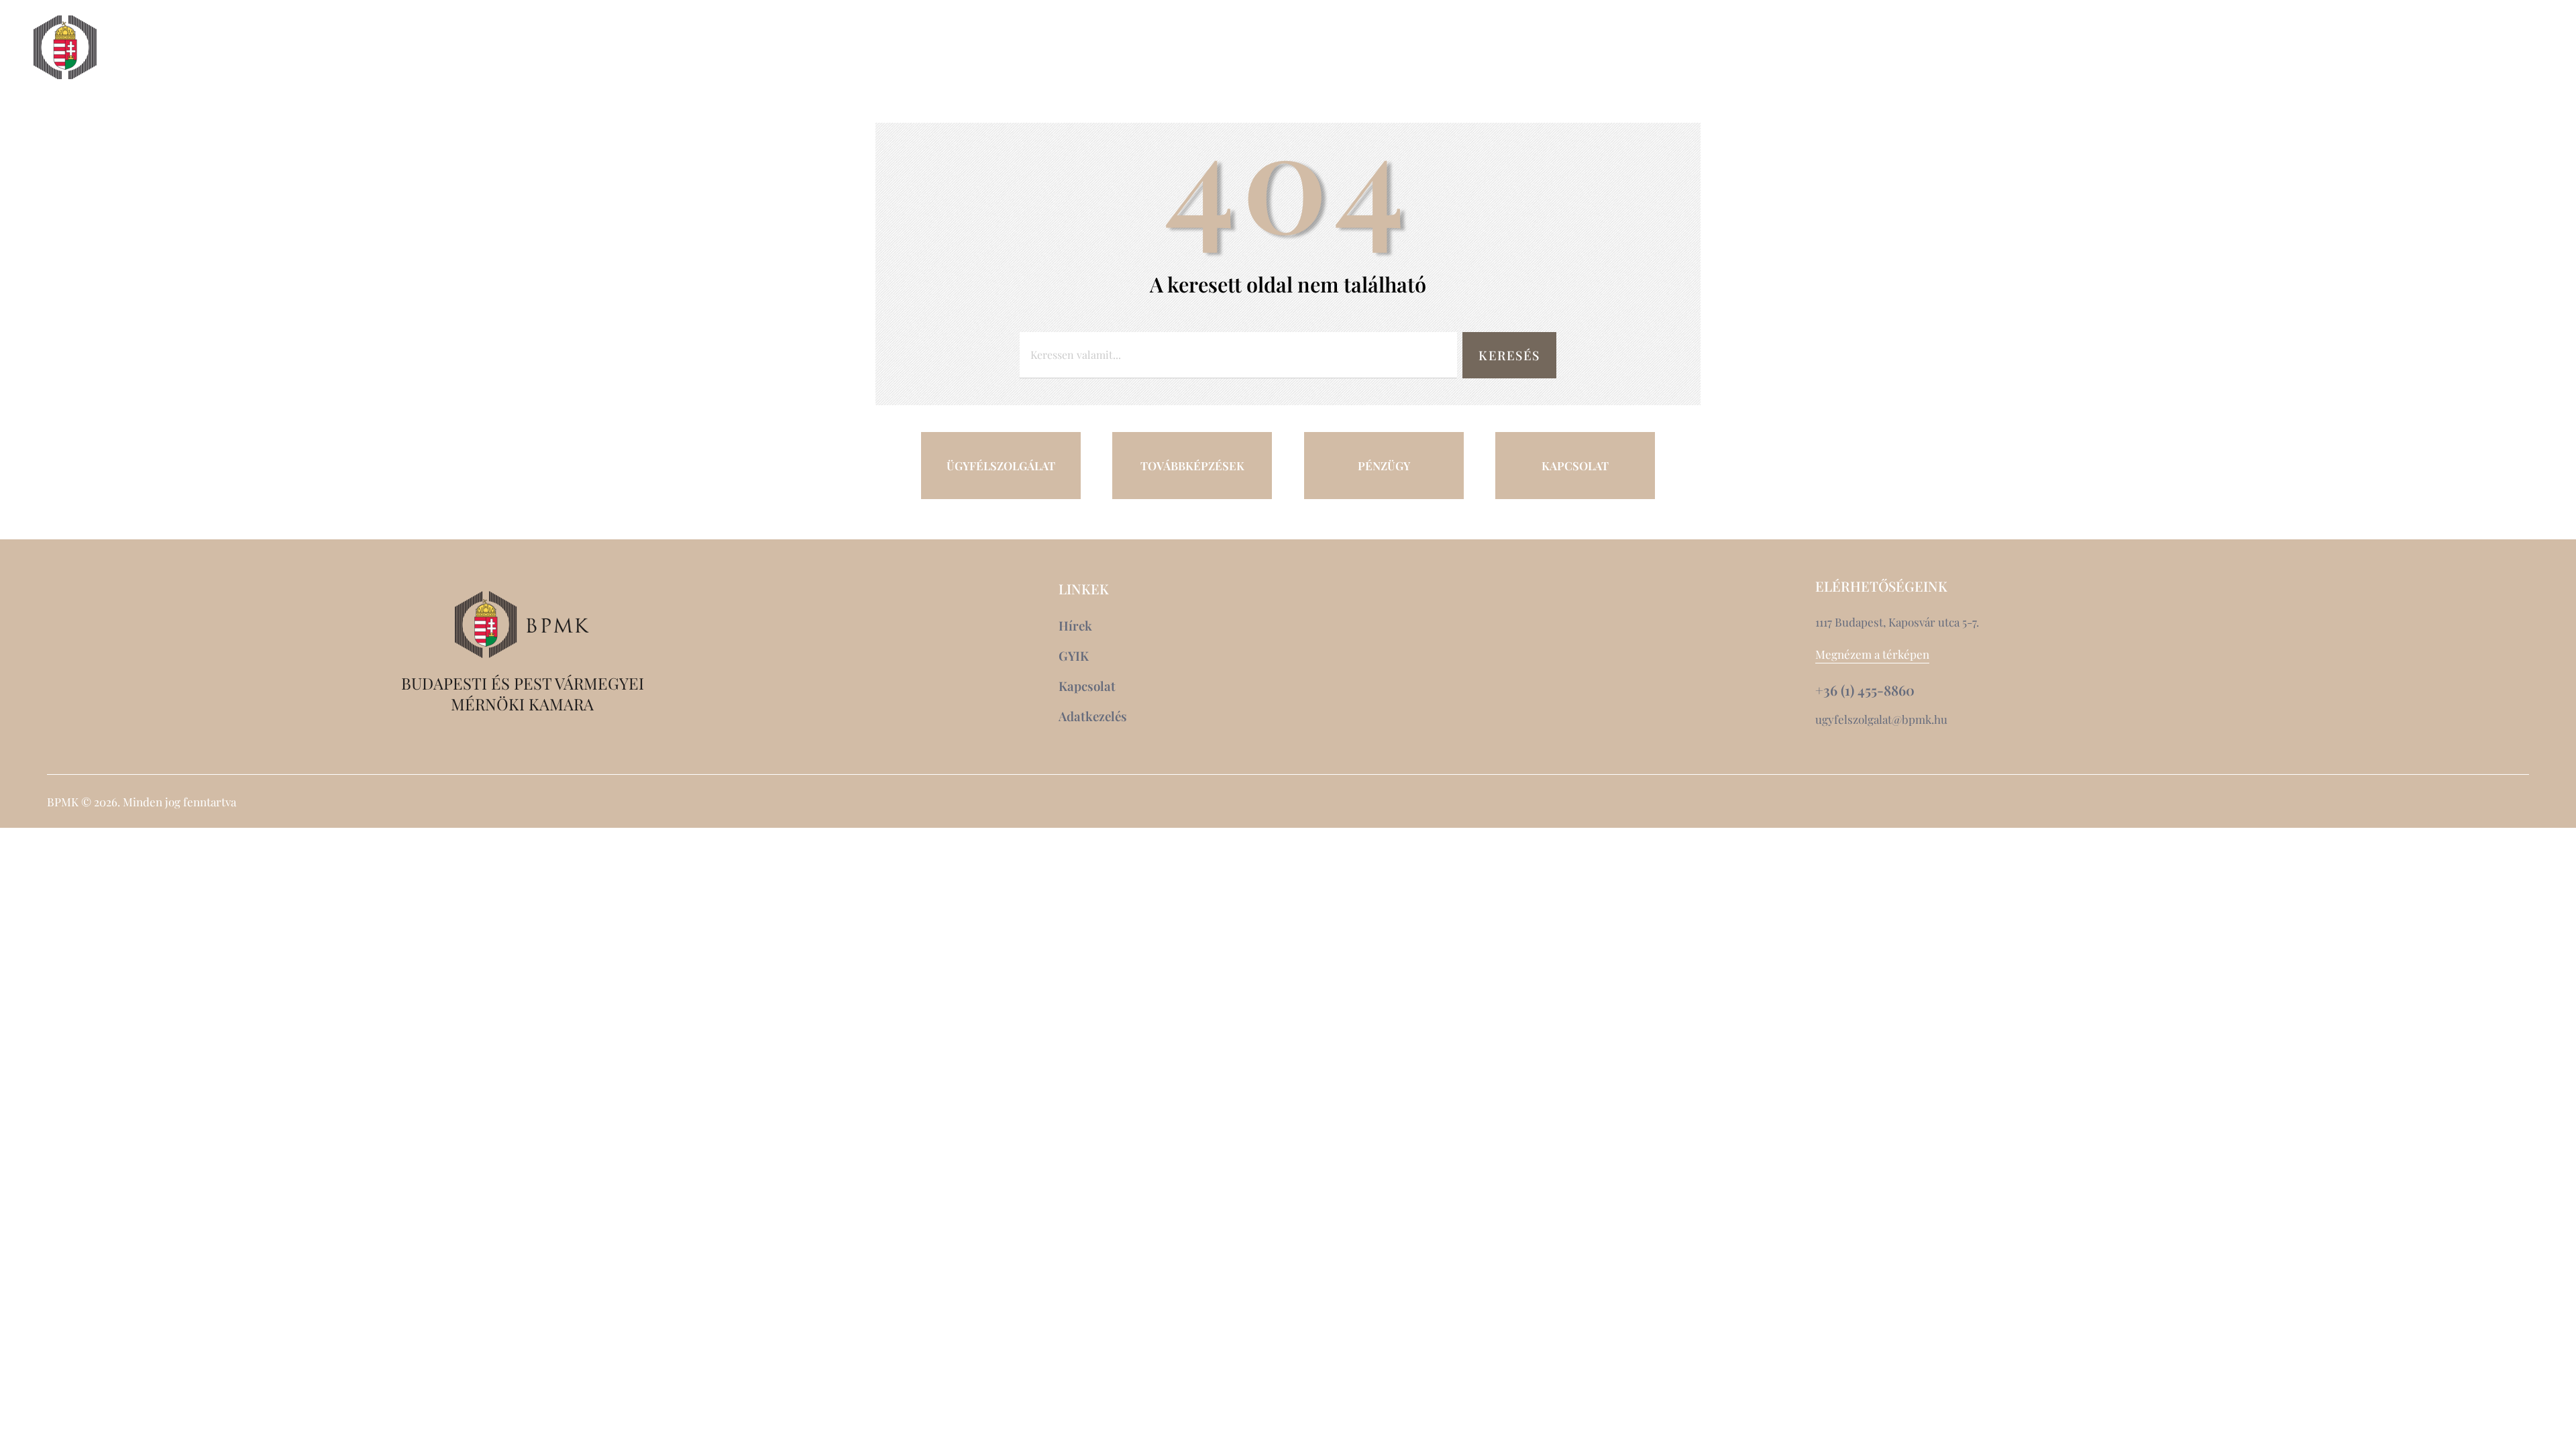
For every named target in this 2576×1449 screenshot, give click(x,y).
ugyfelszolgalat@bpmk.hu (1881, 719)
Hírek (2349, 48)
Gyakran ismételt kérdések (2416, 72)
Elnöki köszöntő (186, 48)
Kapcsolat (2429, 48)
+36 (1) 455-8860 (1865, 690)
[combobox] (1238, 355)
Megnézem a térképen (1872, 654)
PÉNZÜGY (1384, 466)
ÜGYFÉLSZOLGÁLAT (1001, 466)
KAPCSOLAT (1575, 466)
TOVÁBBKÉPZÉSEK (1192, 466)
